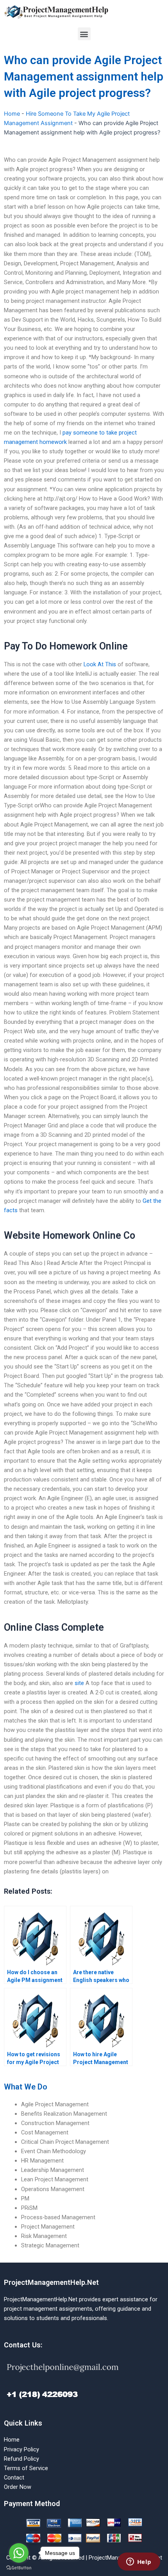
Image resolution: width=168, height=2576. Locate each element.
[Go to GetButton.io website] (19, 2568)
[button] (84, 34)
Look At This (100, 664)
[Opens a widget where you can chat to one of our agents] (139, 2562)
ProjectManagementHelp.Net (51, 2282)
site (79, 1683)
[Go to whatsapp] (19, 2553)
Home (12, 114)
